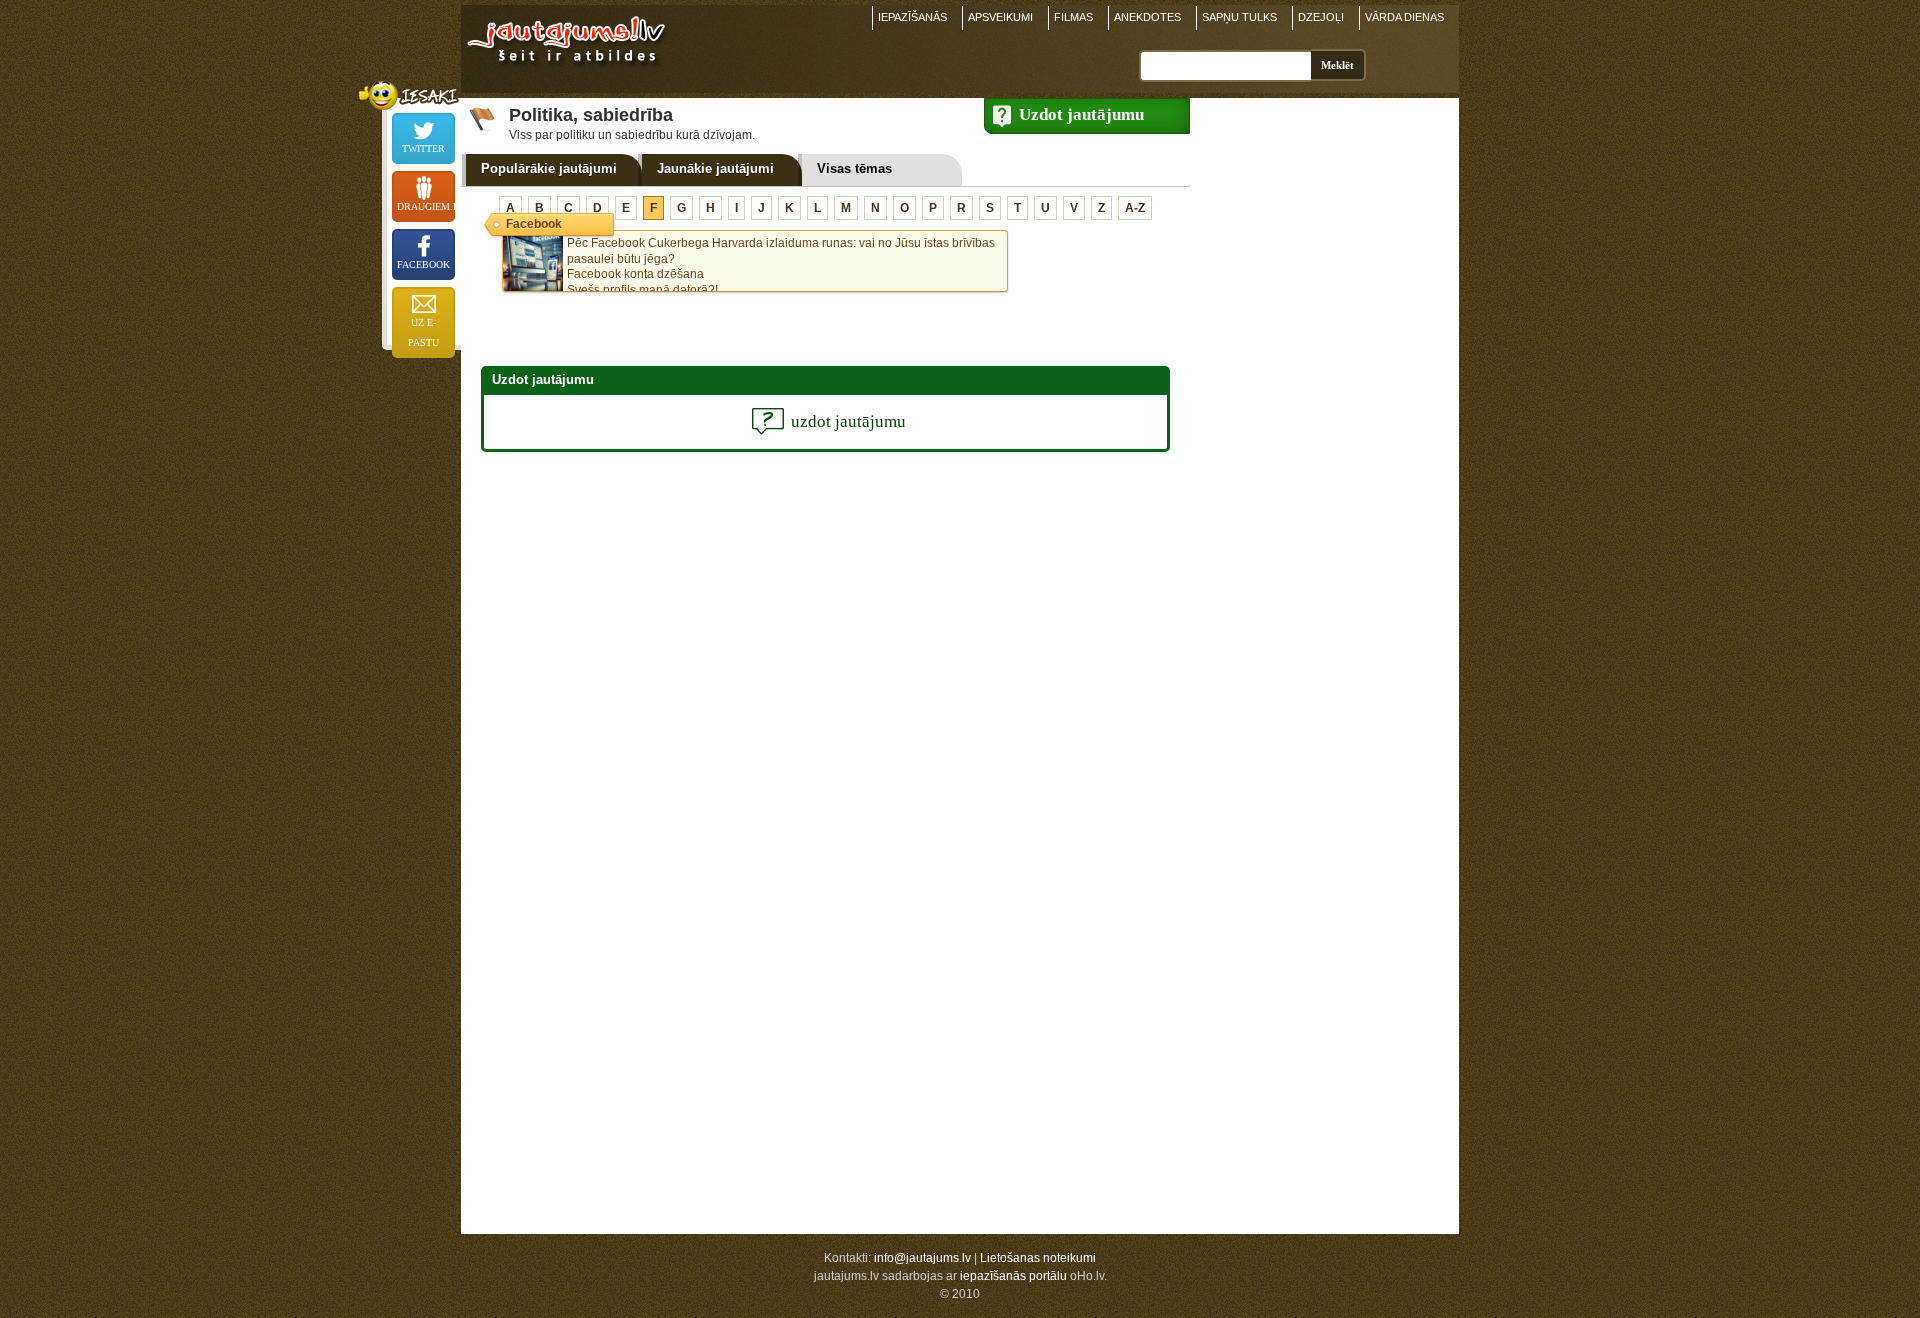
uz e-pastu (423, 332)
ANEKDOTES (1147, 17)
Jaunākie (715, 168)
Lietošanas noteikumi (1038, 1258)
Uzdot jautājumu (1081, 114)
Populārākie (549, 168)
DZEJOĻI (1321, 17)
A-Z (1135, 208)
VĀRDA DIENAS (1404, 17)
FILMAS (1073, 17)
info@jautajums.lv (922, 1258)
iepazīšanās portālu (1013, 1276)
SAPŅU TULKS (1239, 17)
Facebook (423, 264)
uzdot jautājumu (848, 421)
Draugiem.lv (426, 206)
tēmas (854, 168)
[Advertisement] (1320, 403)
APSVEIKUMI (1000, 17)
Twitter (423, 148)
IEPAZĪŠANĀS (912, 17)
